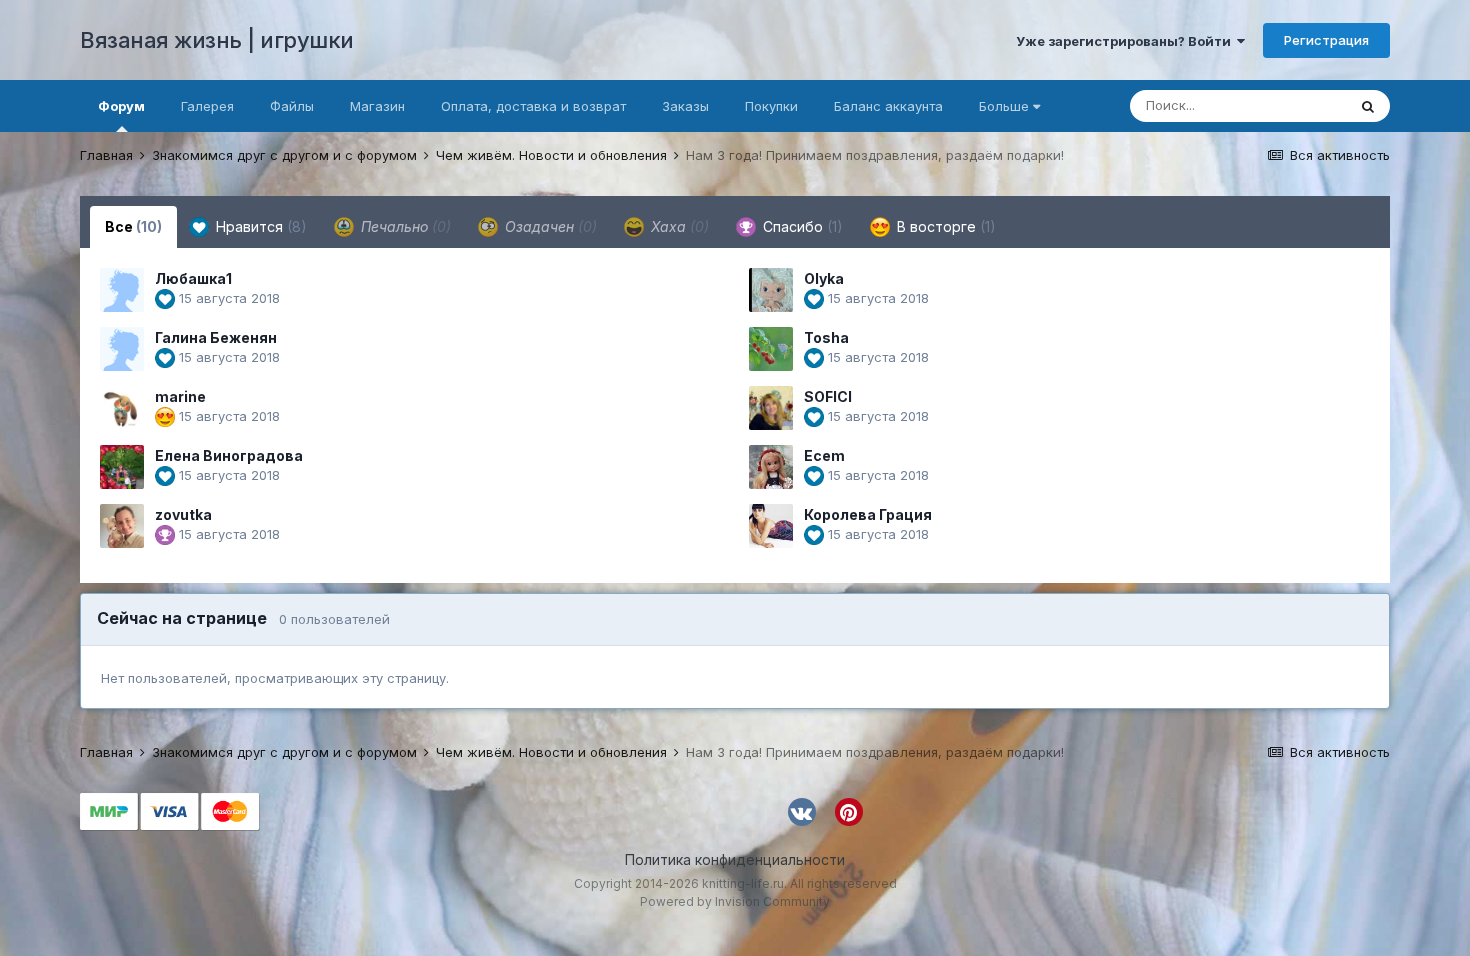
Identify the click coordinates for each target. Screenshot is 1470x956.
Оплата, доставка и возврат (533, 106)
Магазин (377, 106)
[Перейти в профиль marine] (122, 408)
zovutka (183, 514)
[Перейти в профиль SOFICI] (771, 408)
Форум (121, 106)
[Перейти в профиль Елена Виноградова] (122, 467)
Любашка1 (193, 278)
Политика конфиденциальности (735, 859)
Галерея (207, 106)
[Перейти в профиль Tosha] (771, 349)
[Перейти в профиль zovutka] (122, 526)
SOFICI (828, 396)
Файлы (292, 106)
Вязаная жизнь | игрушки (217, 40)
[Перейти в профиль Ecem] (771, 467)
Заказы (685, 106)
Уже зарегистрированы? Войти (1126, 41)
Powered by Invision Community (735, 901)
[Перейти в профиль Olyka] (771, 290)
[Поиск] (1368, 106)
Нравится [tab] (259, 226)
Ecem (824, 455)
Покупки (771, 106)
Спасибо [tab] (801, 226)
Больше (1004, 106)
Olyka (824, 278)
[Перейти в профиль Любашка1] (122, 290)
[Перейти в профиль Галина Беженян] (122, 349)
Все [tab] (133, 226)
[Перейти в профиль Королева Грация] (771, 526)
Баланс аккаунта (888, 106)
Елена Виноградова (229, 455)
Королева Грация (868, 514)
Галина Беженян (216, 337)
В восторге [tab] (944, 226)
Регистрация (1326, 40)
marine (180, 396)
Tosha (826, 337)
